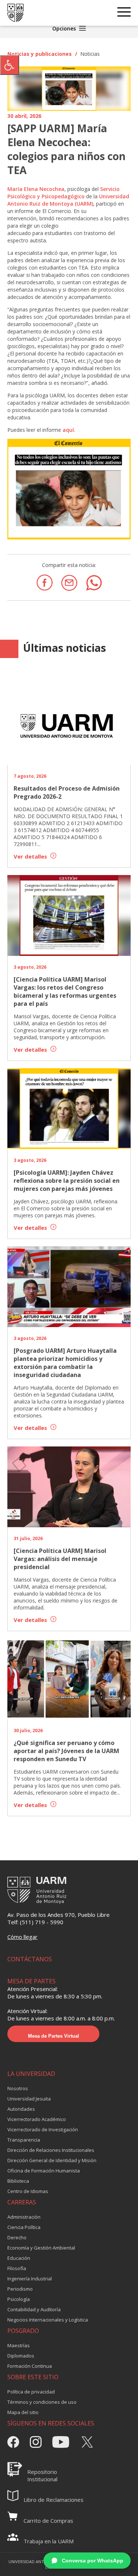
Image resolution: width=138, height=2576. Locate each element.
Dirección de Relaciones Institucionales (51, 2150)
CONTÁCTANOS (30, 1959)
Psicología (19, 2299)
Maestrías (19, 2345)
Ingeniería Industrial (30, 2279)
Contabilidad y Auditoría (34, 2309)
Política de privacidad (31, 2392)
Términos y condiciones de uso (42, 2402)
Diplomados (21, 2356)
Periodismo (20, 2289)
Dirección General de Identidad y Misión (52, 2160)
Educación (19, 2258)
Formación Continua (30, 2366)
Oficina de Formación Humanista (44, 2171)
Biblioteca (18, 2181)
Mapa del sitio (23, 2412)
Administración (24, 2217)
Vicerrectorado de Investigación (43, 2129)
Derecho (17, 2237)
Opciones (65, 28)
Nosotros (18, 2088)
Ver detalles (31, 856)
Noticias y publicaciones (40, 54)
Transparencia (24, 2140)
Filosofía (17, 2268)
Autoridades (21, 2109)
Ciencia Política (24, 2227)
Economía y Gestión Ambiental (41, 2248)
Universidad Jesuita (29, 2099)
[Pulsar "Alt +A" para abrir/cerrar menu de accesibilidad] (10, 65)
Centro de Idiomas (28, 2191)
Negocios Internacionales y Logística (48, 2320)
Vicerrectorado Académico (37, 2119)
